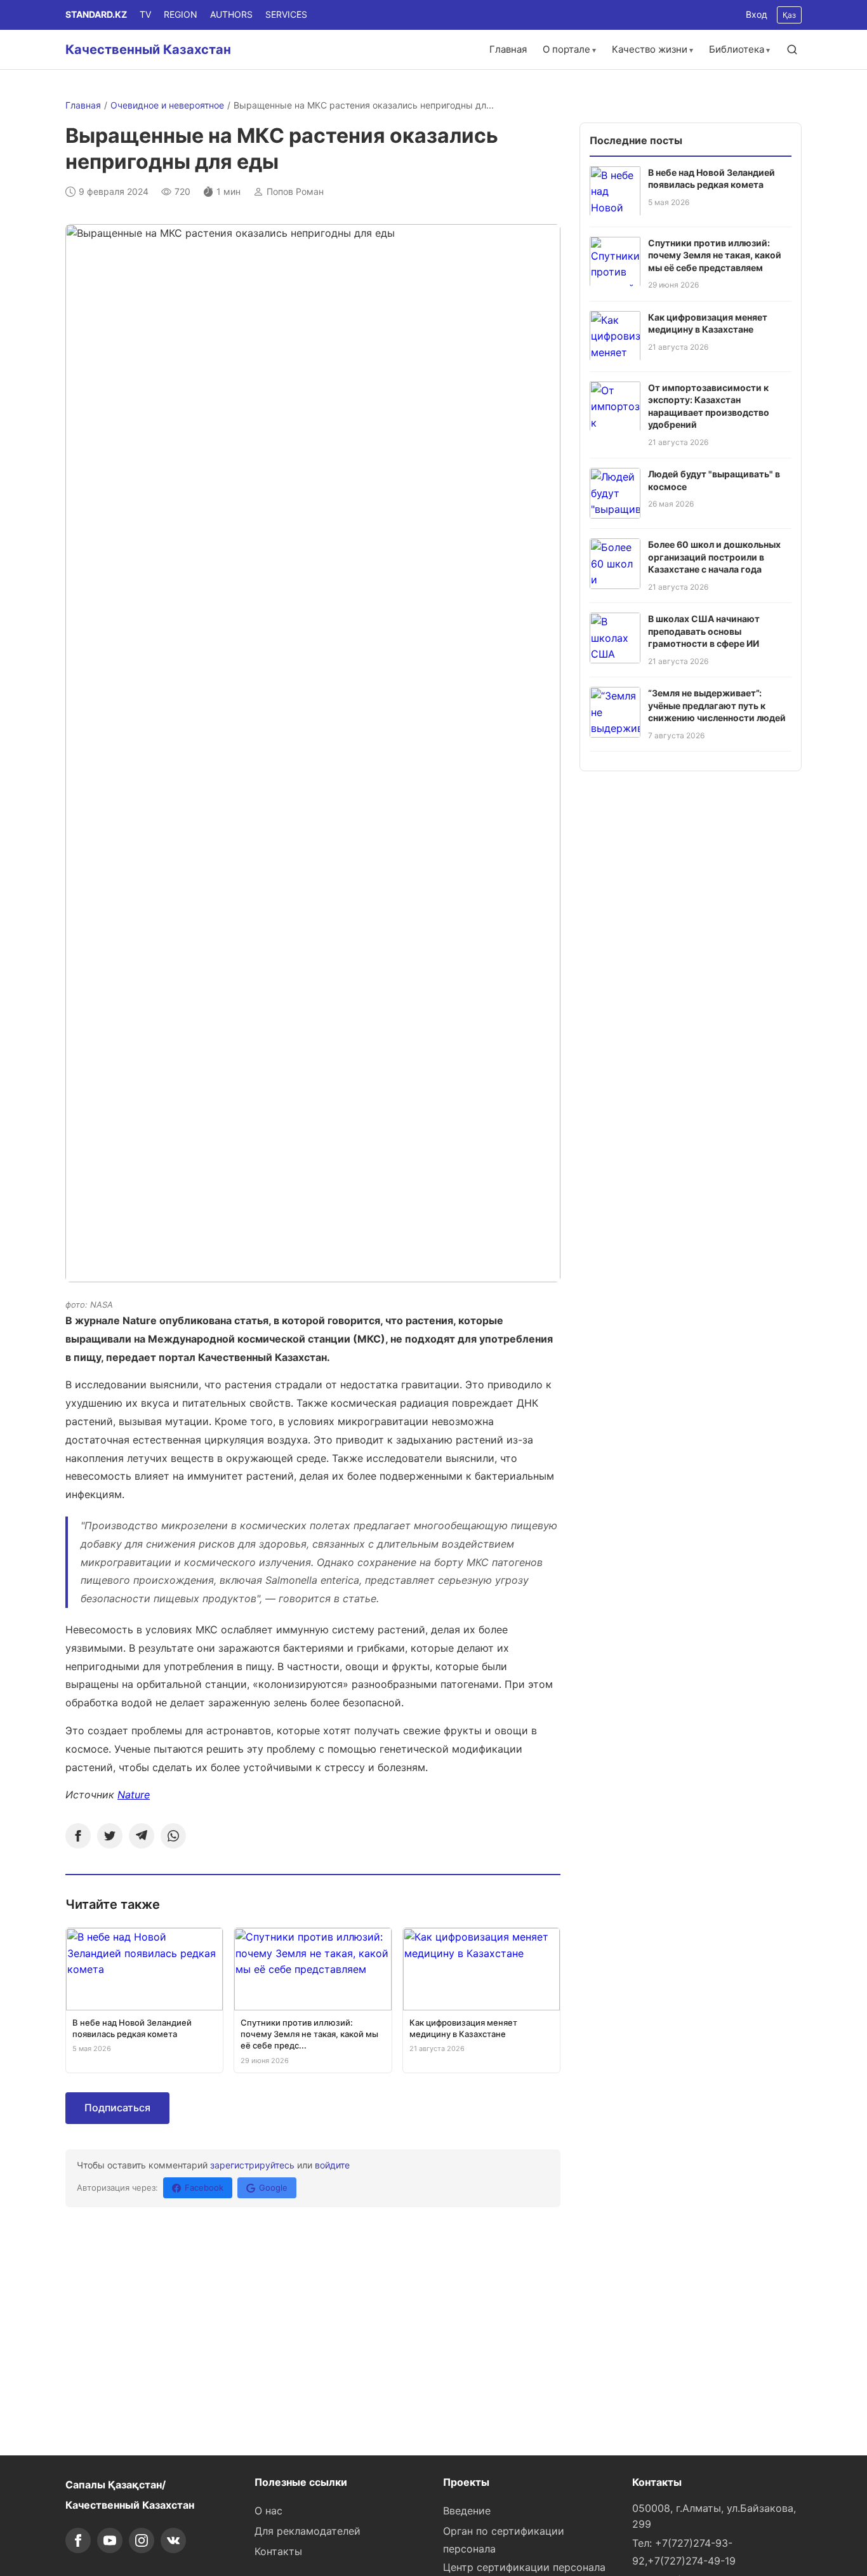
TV (145, 14)
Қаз (789, 15)
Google (273, 2188)
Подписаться (117, 2108)
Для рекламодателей (308, 2531)
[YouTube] (110, 2540)
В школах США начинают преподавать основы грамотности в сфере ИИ (704, 631)
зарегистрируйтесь (252, 2165)
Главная (508, 49)
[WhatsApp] (173, 1836)
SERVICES (286, 14)
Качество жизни (650, 49)
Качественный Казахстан (148, 50)
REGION (181, 14)
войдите (332, 2165)
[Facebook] (78, 1836)
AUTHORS (231, 14)
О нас (268, 2511)
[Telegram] (142, 1836)
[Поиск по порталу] (792, 50)
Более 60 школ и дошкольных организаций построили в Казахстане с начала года (714, 557)
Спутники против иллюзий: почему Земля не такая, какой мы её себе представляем (715, 255)
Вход (757, 14)
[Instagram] (142, 2540)
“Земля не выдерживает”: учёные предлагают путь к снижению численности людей (717, 705)
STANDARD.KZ (96, 14)
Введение (467, 2511)
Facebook (204, 2188)
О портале (566, 49)
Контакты (278, 2551)
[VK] (173, 2540)
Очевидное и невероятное (167, 105)
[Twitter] (110, 1836)
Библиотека (737, 49)
